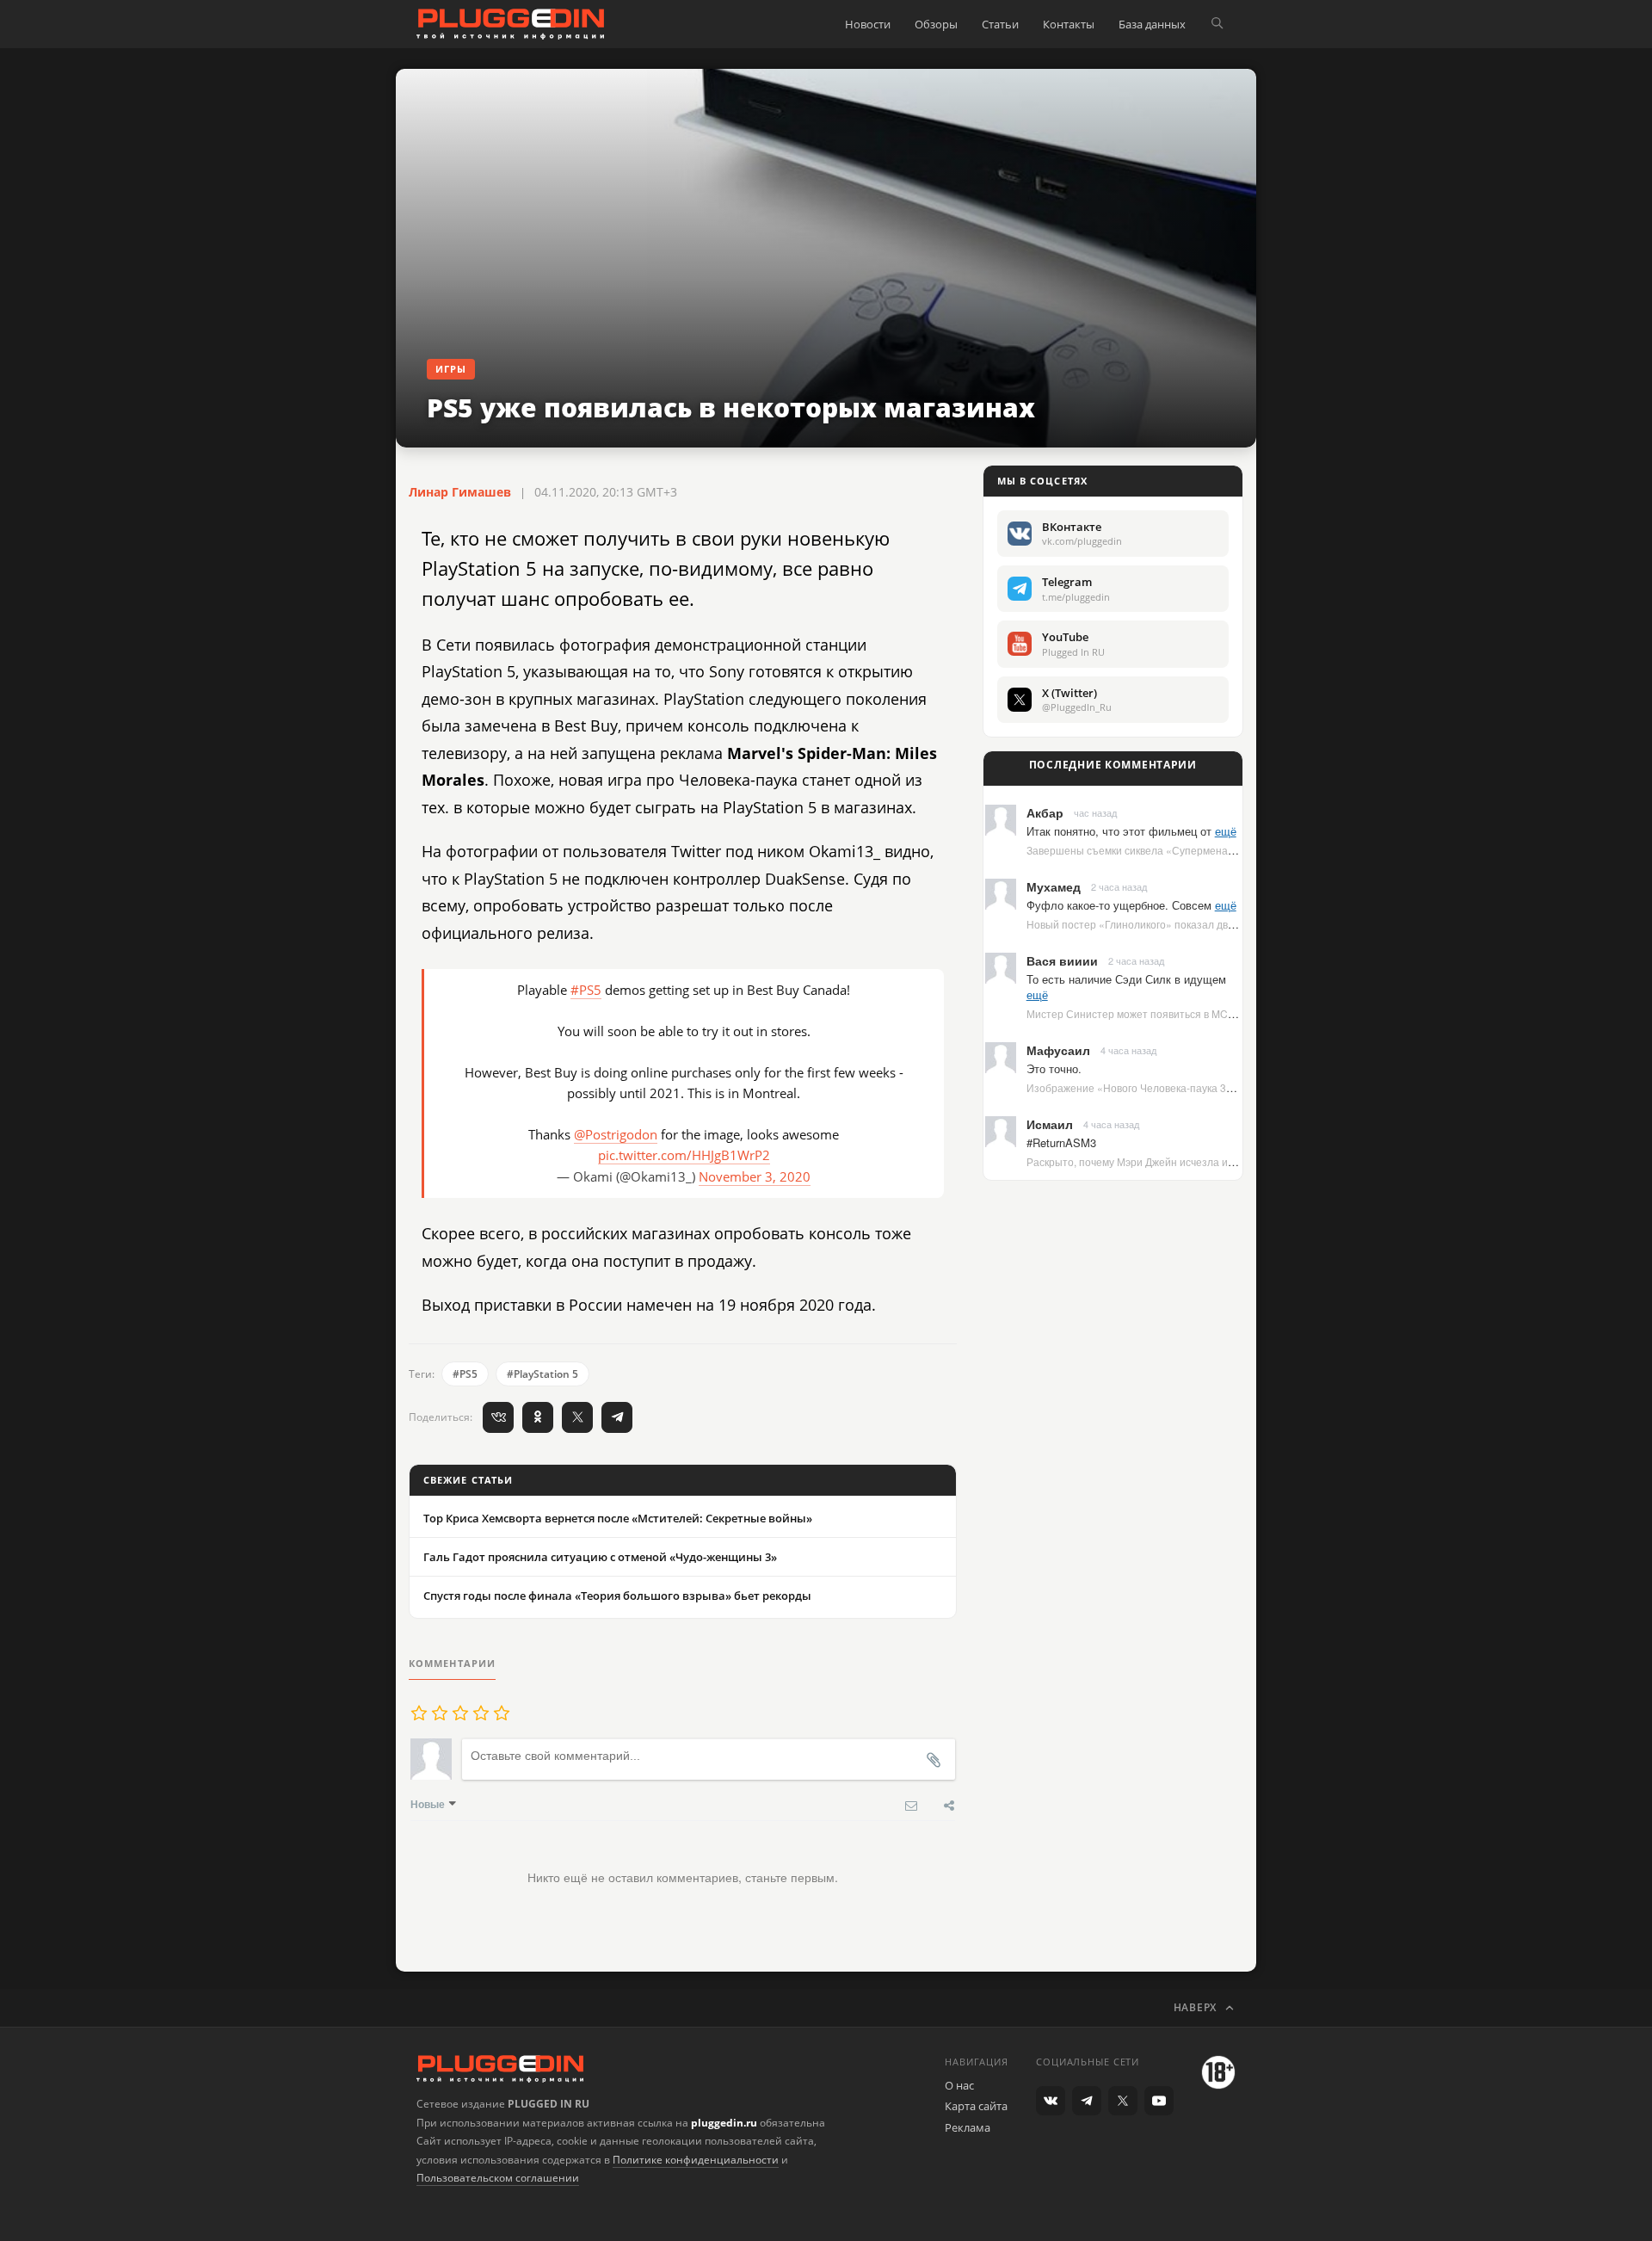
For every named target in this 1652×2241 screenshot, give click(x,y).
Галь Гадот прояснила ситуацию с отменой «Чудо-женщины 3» (600, 1557)
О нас (959, 2085)
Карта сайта (976, 2106)
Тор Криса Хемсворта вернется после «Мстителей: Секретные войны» (618, 1518)
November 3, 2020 (755, 1176)
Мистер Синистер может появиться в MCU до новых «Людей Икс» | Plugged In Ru (1226, 1013)
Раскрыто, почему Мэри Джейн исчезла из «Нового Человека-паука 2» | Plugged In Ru (1236, 1161)
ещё (1226, 831)
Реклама (968, 2127)
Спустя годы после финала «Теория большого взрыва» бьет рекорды (617, 1596)
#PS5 (586, 990)
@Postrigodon (616, 1134)
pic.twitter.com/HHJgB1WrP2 (684, 1155)
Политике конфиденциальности (696, 2160)
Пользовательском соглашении (498, 2178)
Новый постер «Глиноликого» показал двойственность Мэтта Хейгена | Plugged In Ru (1236, 924)
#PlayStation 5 (542, 1374)
